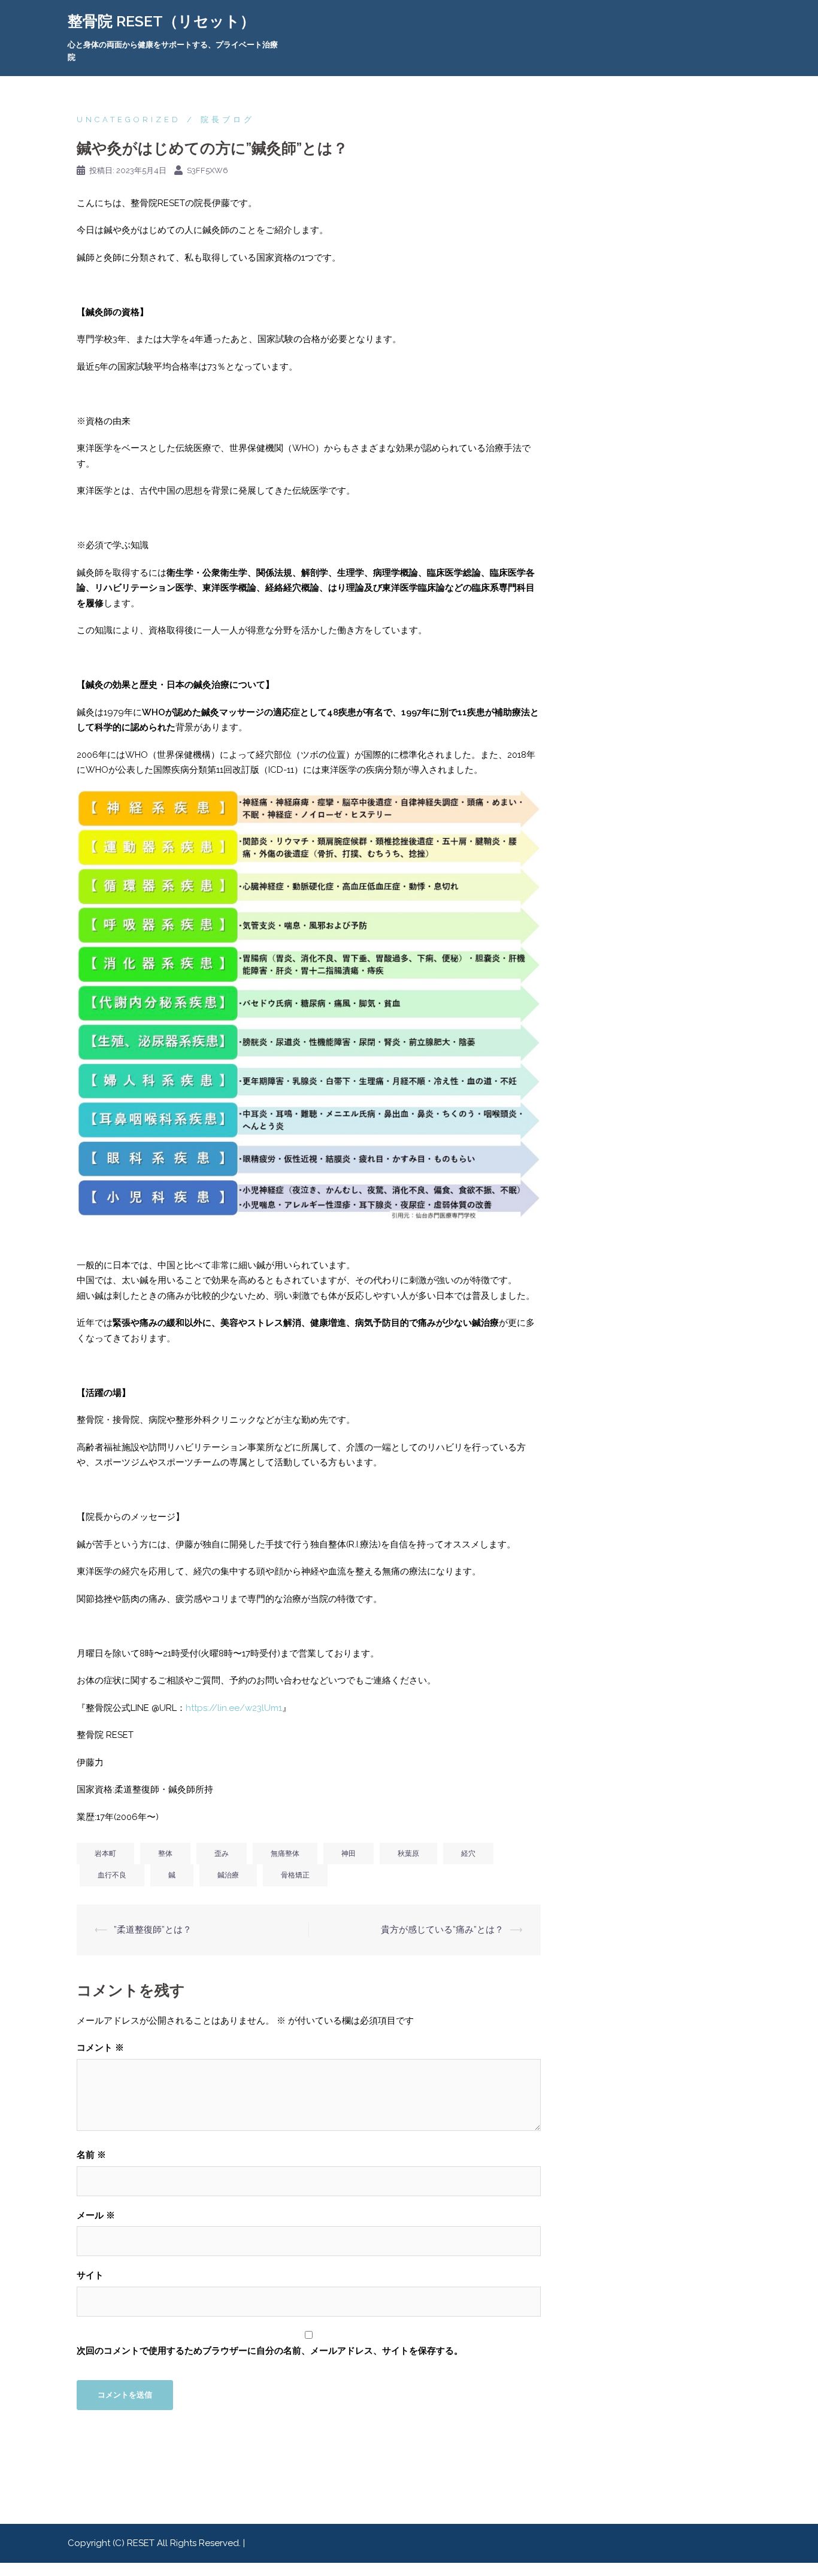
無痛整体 (285, 1854)
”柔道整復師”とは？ (153, 1930)
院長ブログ (228, 120)
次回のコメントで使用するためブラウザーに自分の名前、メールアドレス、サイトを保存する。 (270, 2351)
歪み (222, 1854)
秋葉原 (408, 1854)
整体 (165, 1854)
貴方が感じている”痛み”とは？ (442, 1930)
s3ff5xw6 (207, 170)
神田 (349, 1854)
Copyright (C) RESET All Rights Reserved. (155, 2543)
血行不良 (112, 1875)
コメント (100, 2048)
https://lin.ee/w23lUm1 (234, 1708)
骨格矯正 (295, 1875)
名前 (91, 2155)
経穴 (468, 1854)
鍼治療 (228, 1875)
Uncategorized (129, 120)
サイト (90, 2275)
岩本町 (105, 1854)
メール (96, 2215)
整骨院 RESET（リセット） (161, 21)
